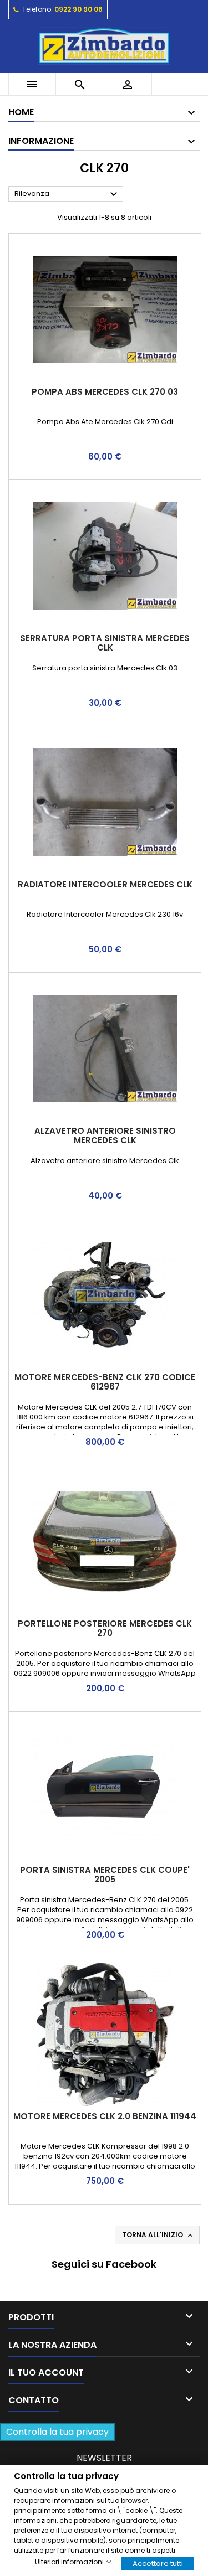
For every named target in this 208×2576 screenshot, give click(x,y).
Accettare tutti (158, 2563)
